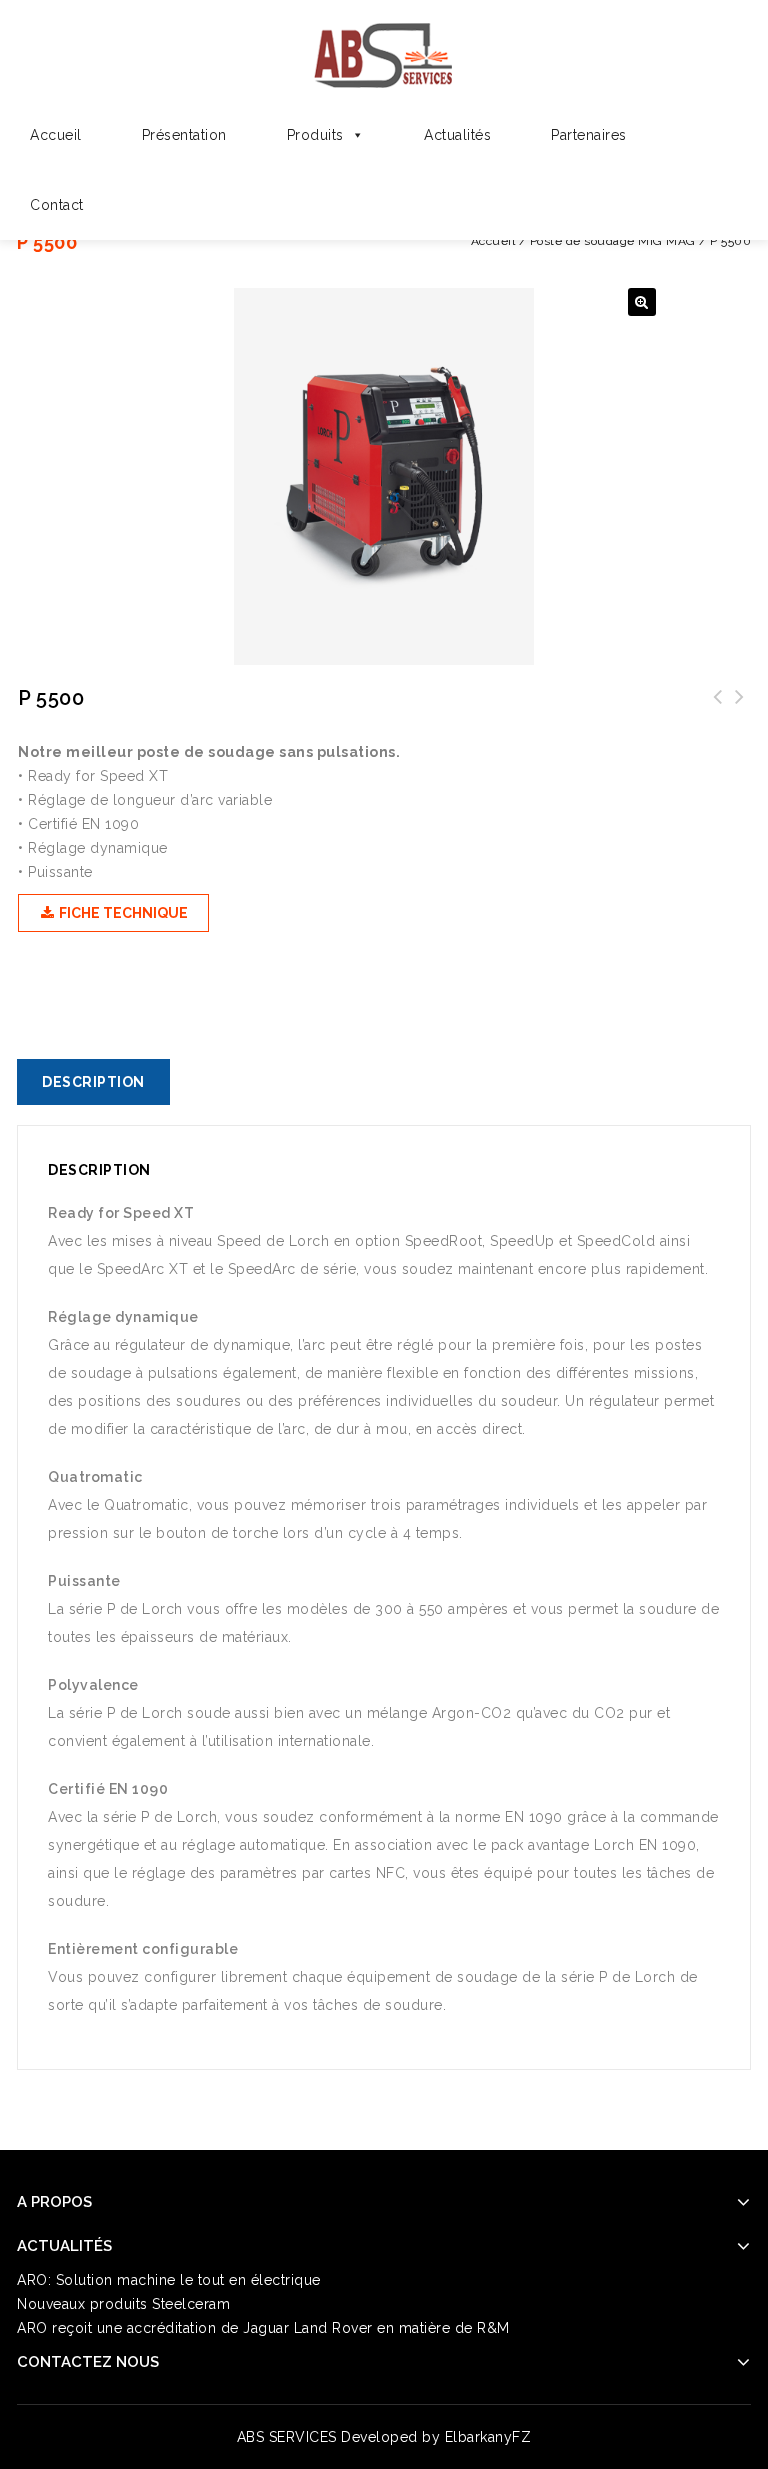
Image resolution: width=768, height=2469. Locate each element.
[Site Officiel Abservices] (384, 52)
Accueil (56, 135)
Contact (57, 205)
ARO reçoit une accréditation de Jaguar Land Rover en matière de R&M (263, 2328)
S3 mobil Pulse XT (718, 709)
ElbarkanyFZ (488, 2437)
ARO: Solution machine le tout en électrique (169, 2280)
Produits (315, 135)
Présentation (184, 135)
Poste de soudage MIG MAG (613, 241)
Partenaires (589, 135)
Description (93, 1082)
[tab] (101, 1082)
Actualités (457, 135)
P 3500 (740, 709)
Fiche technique (122, 913)
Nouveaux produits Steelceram (123, 2304)
